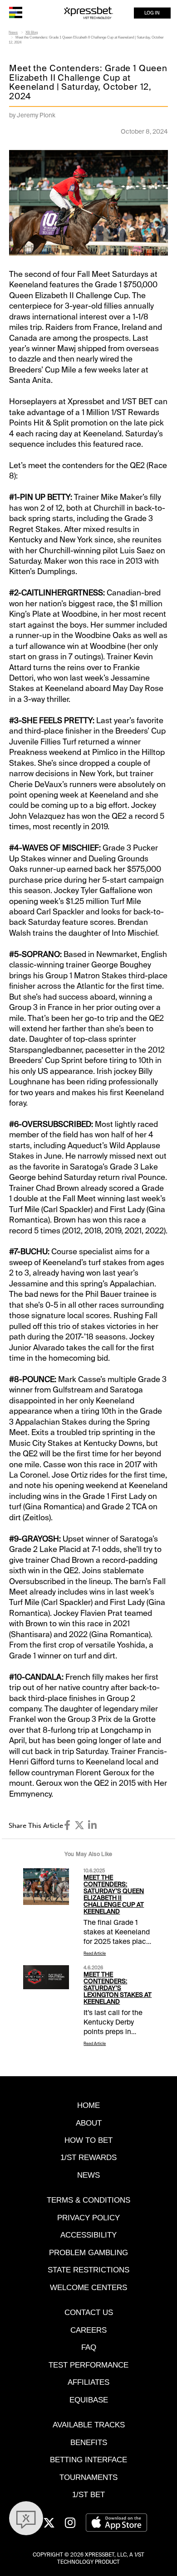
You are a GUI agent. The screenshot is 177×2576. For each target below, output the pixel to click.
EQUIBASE (89, 2400)
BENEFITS (89, 2442)
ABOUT (89, 2123)
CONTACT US (89, 2312)
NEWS (88, 2175)
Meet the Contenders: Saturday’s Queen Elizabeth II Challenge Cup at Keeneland (114, 1895)
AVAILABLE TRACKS (89, 2425)
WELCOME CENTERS (88, 2287)
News (13, 32)
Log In (152, 13)
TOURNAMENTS (88, 2477)
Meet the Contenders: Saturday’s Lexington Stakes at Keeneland (118, 1988)
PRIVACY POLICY (88, 2218)
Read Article (95, 1953)
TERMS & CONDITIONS (88, 2200)
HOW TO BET (88, 2140)
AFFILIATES (88, 2382)
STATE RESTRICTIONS (88, 2270)
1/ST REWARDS (88, 2157)
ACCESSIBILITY (88, 2235)
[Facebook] (67, 1825)
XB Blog (32, 32)
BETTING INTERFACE (88, 2460)
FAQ (89, 2347)
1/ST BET (88, 2494)
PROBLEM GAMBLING (88, 2252)
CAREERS (88, 2330)
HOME (88, 2105)
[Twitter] (79, 1825)
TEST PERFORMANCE (88, 2365)
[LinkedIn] (92, 1825)
